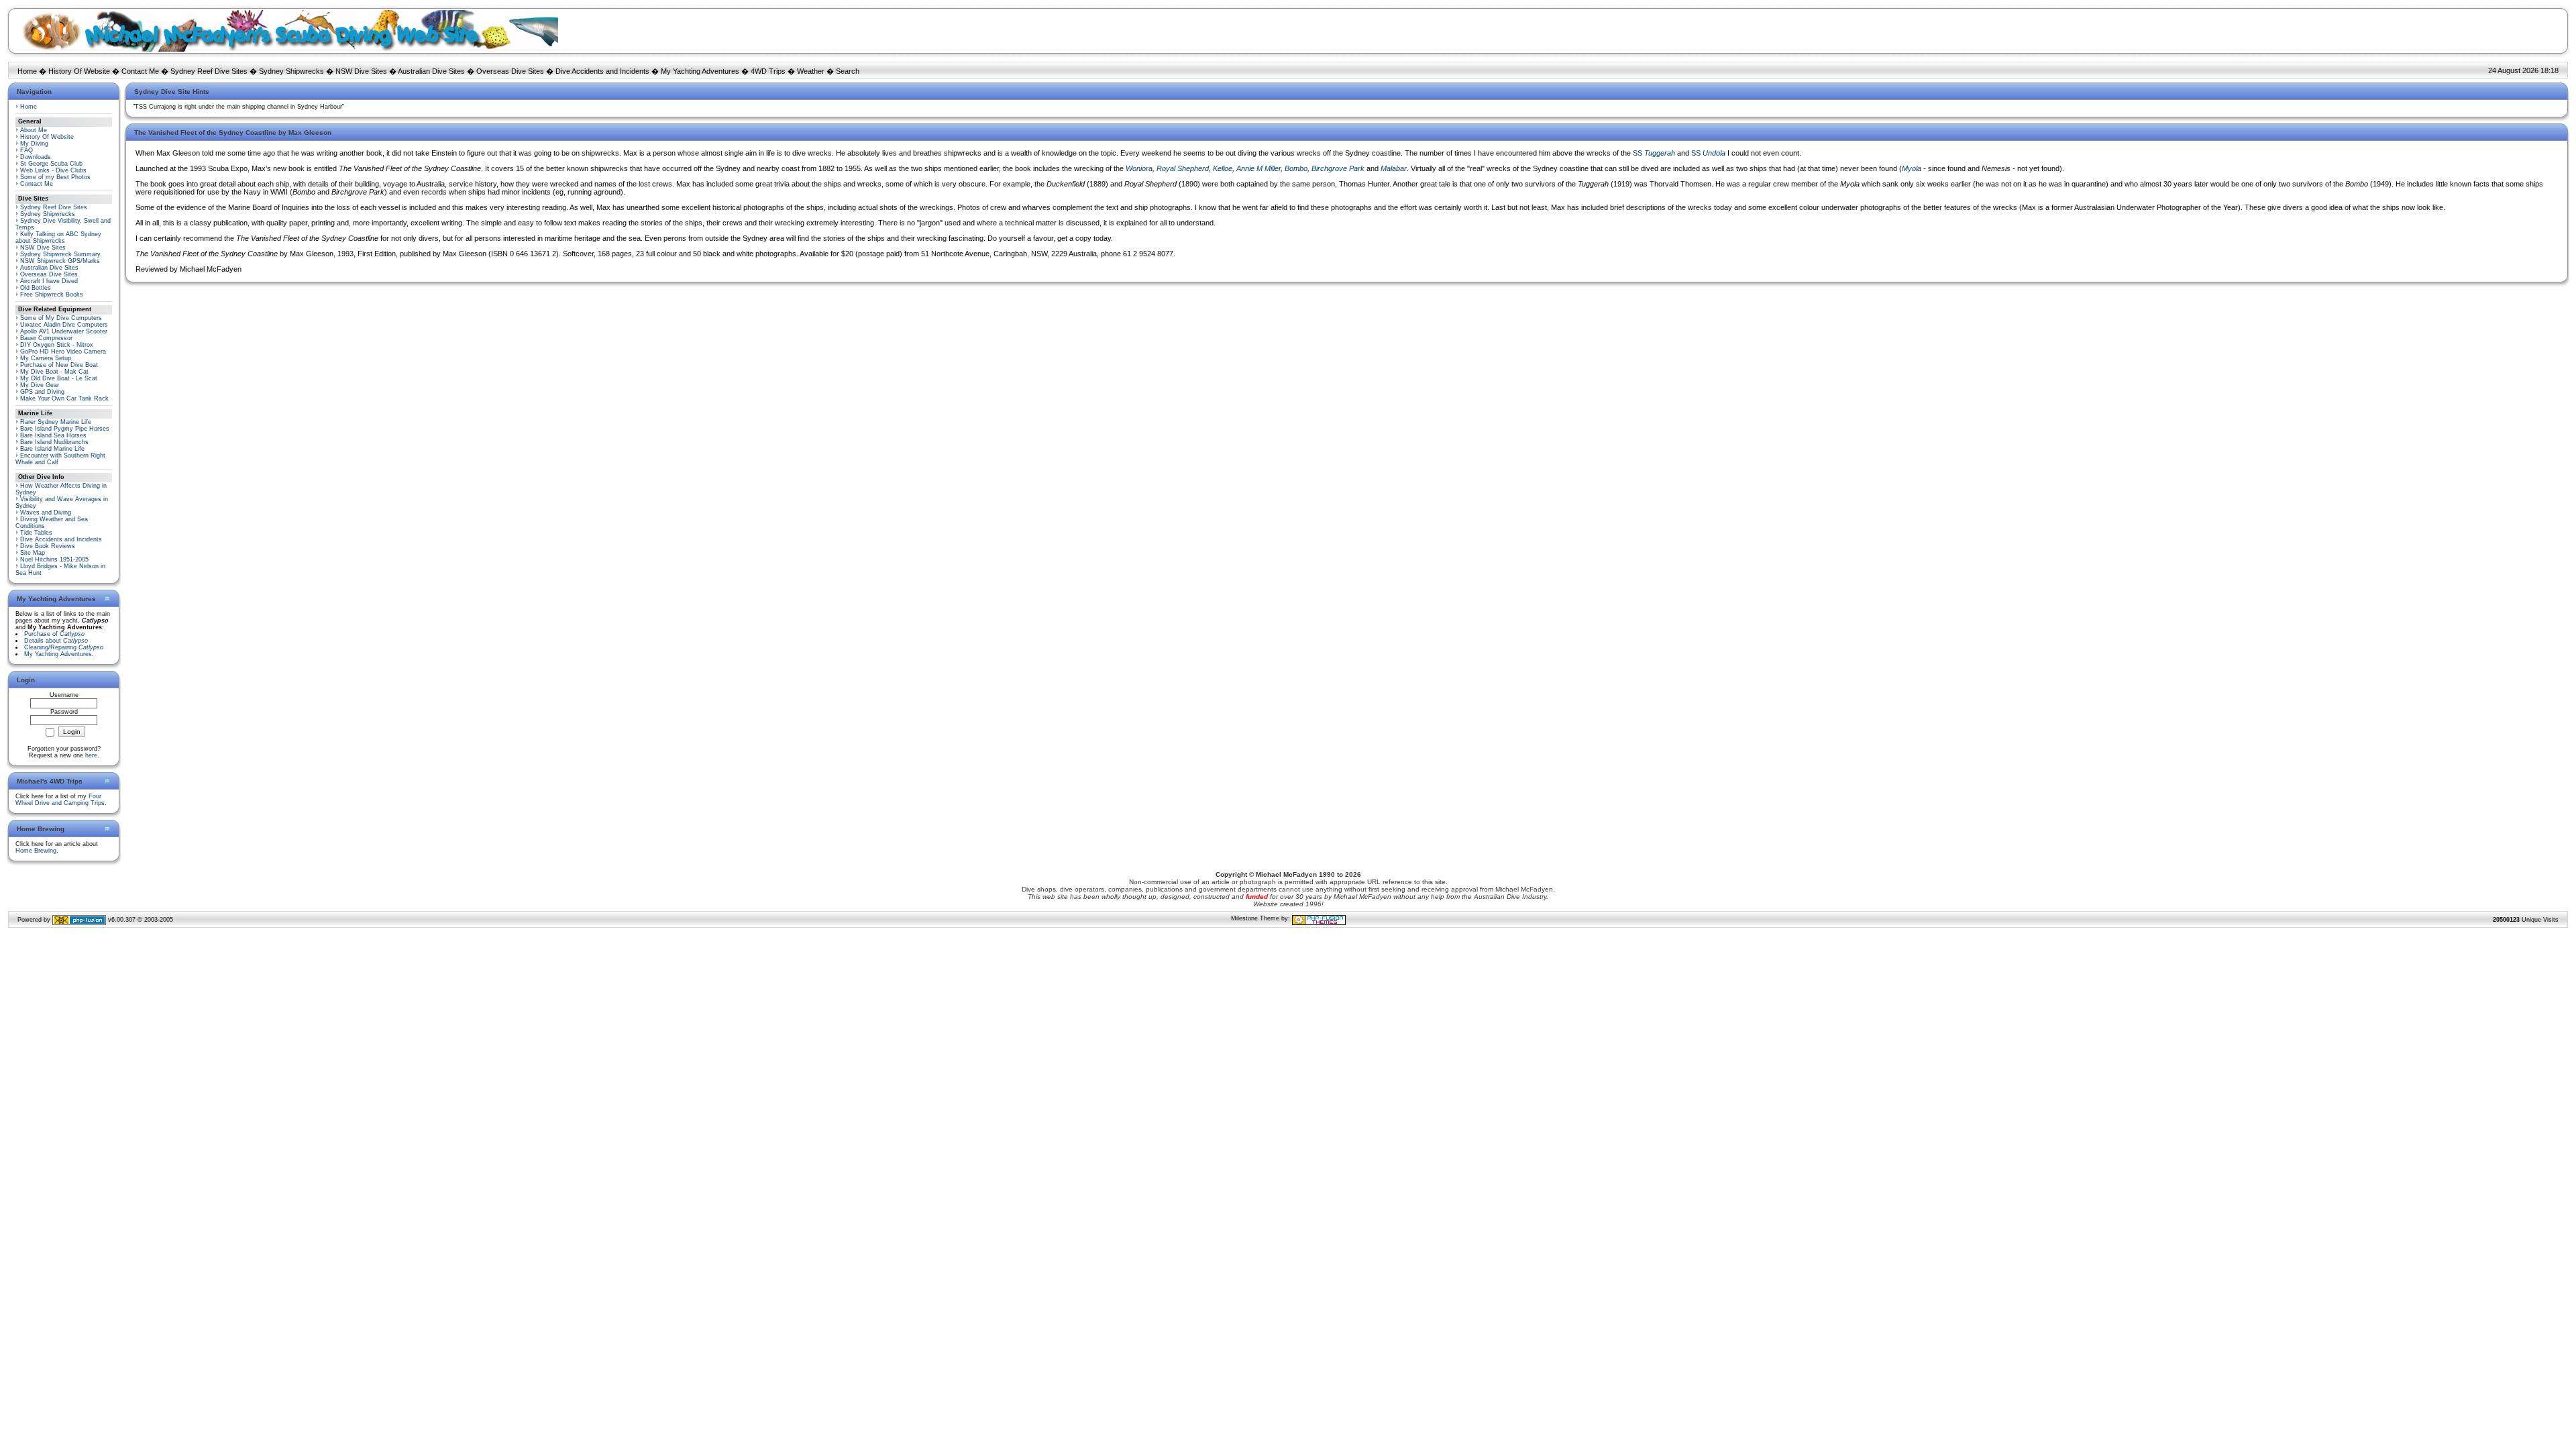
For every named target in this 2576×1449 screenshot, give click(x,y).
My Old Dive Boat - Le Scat (59, 378)
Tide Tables (36, 533)
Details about (56, 641)
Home (27, 71)
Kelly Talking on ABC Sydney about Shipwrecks (58, 237)
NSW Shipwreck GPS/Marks (60, 261)
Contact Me (140, 71)
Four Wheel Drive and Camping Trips (60, 800)
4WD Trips (768, 71)
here (91, 755)
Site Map (33, 553)
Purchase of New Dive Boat (59, 365)
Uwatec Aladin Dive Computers (64, 325)
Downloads (36, 157)
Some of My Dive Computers (61, 318)
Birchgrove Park (1338, 168)
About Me (34, 130)
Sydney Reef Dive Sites (209, 71)
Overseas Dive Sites (510, 71)
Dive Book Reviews (48, 546)
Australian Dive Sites (431, 71)
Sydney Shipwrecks (291, 71)
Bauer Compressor (46, 338)
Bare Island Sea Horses (53, 435)
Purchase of (54, 634)
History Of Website (79, 71)
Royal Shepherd (1183, 168)
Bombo (1296, 168)
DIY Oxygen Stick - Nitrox (57, 345)
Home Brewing (36, 851)
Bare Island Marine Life (52, 449)
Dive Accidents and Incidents (602, 71)
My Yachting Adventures (700, 71)
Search (848, 71)
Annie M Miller (1258, 168)
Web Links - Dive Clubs (53, 170)
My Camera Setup (46, 358)
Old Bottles (36, 288)
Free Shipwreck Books (52, 294)
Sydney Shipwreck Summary (60, 254)
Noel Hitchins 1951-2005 (54, 559)
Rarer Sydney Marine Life (56, 422)
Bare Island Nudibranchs (54, 442)
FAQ (26, 150)
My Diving (34, 144)
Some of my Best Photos (55, 177)
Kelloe (1223, 168)
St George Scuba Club (51, 164)
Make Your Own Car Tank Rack (64, 398)
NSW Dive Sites (361, 71)
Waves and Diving (46, 513)
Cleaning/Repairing (64, 647)
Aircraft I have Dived (49, 281)
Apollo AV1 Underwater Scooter (64, 331)
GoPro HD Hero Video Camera (63, 352)
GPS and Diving (42, 392)
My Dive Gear (40, 385)
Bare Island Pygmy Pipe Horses (65, 429)
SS (1654, 153)
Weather (811, 71)
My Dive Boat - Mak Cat (54, 372)
